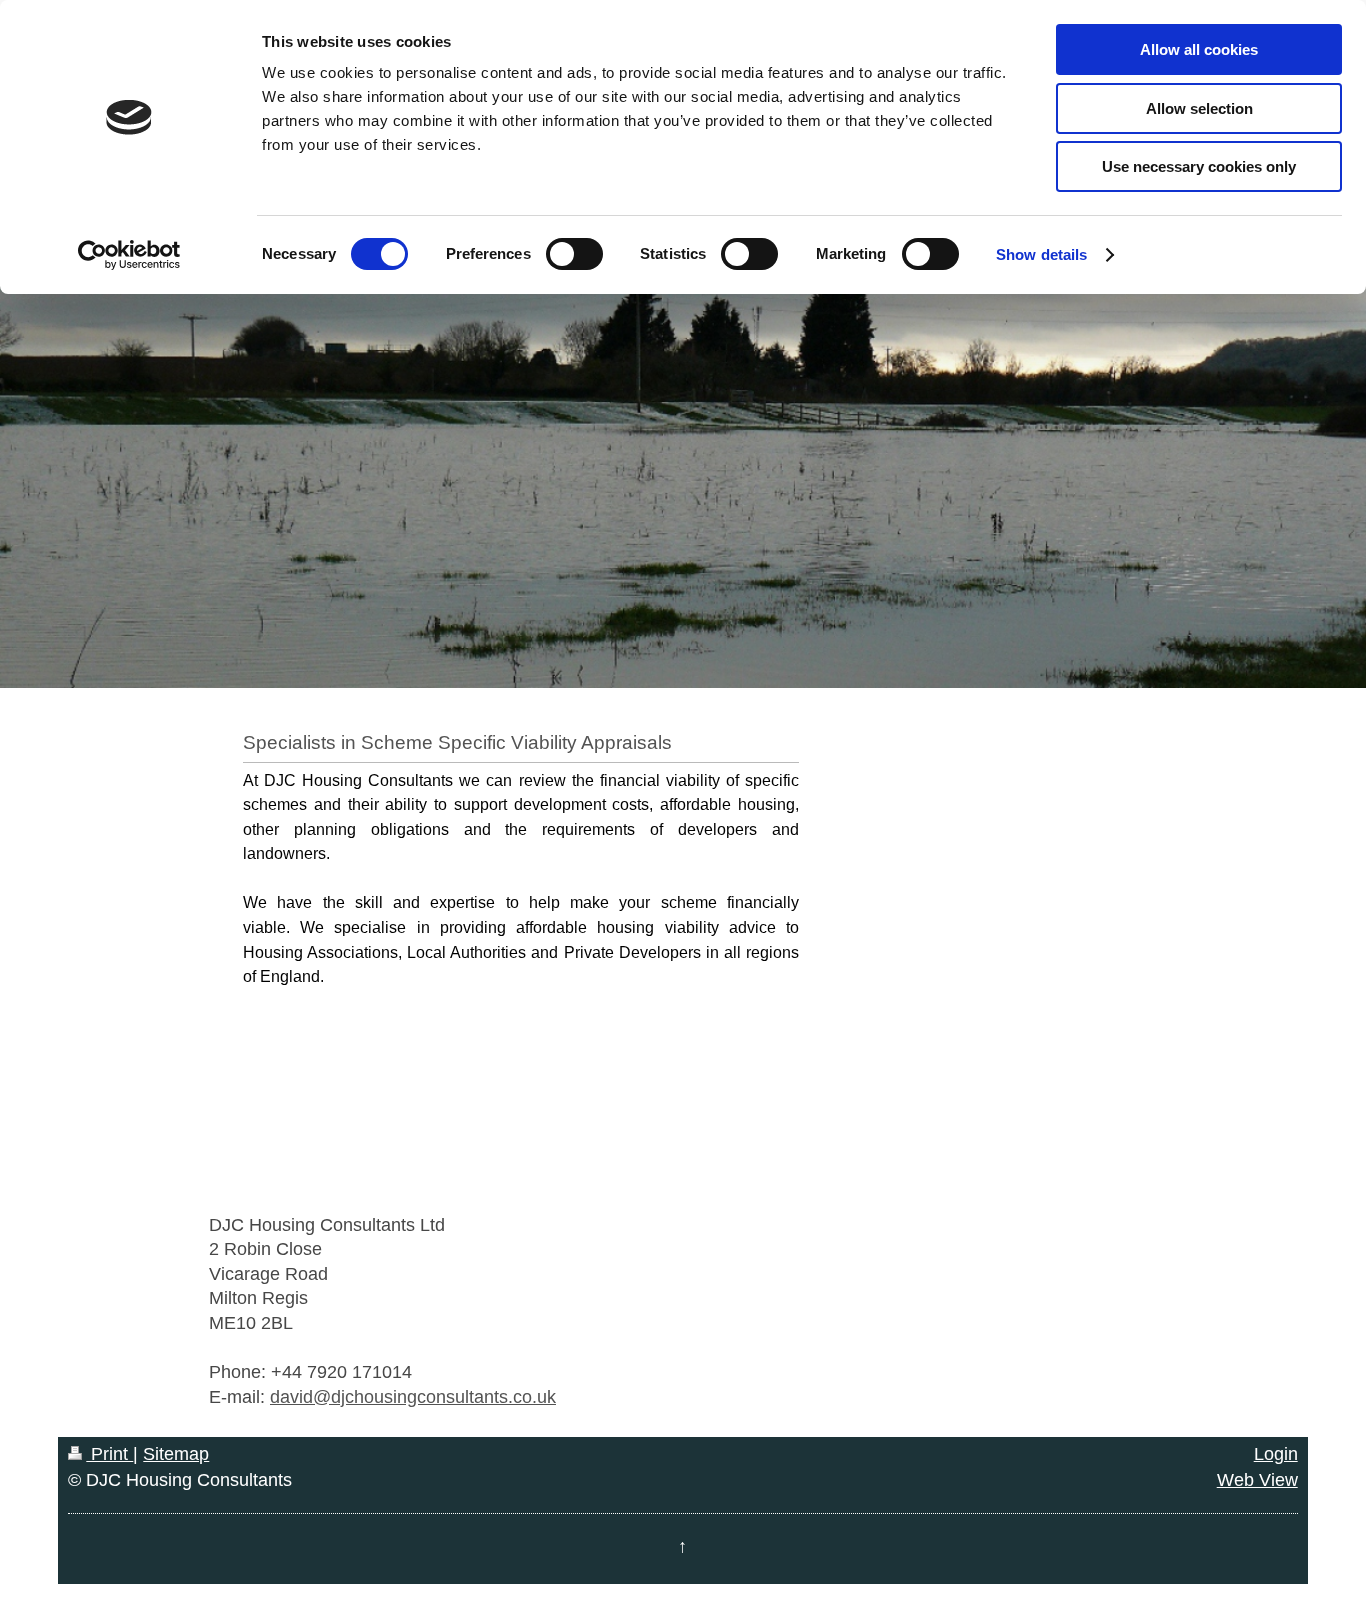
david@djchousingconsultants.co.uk (413, 1397)
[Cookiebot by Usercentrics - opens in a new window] (129, 255)
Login (1276, 1454)
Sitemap (176, 1454)
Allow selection (1199, 108)
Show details (1041, 254)
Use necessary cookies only (1199, 166)
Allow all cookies (1199, 49)
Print (109, 1454)
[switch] (574, 254)
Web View (1257, 1480)
